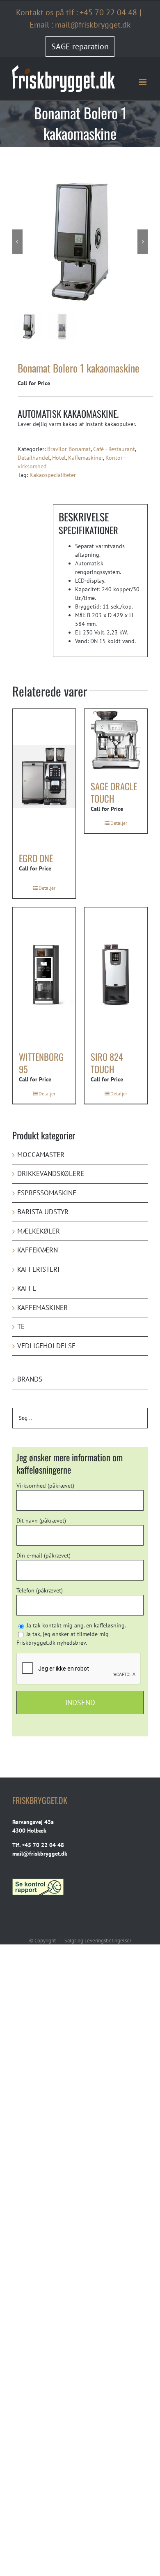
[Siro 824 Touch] (116, 975)
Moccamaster (41, 1155)
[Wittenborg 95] (44, 975)
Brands (30, 1379)
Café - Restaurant (114, 449)
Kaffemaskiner (86, 458)
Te (21, 1326)
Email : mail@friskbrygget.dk (80, 25)
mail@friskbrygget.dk (40, 1854)
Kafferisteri (38, 1269)
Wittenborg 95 (41, 1063)
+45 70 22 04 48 (108, 12)
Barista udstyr (43, 1212)
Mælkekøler (39, 1231)
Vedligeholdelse (46, 1346)
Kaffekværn (38, 1250)
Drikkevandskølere (51, 1173)
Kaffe (27, 1288)
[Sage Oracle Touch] (116, 740)
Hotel (59, 458)
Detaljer (47, 888)
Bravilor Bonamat (69, 449)
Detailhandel (34, 458)
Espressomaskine (47, 1193)
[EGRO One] (44, 776)
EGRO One (36, 858)
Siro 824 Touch (107, 1063)
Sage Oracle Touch (114, 792)
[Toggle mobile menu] (143, 82)
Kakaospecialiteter (53, 475)
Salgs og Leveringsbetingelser (98, 1941)
